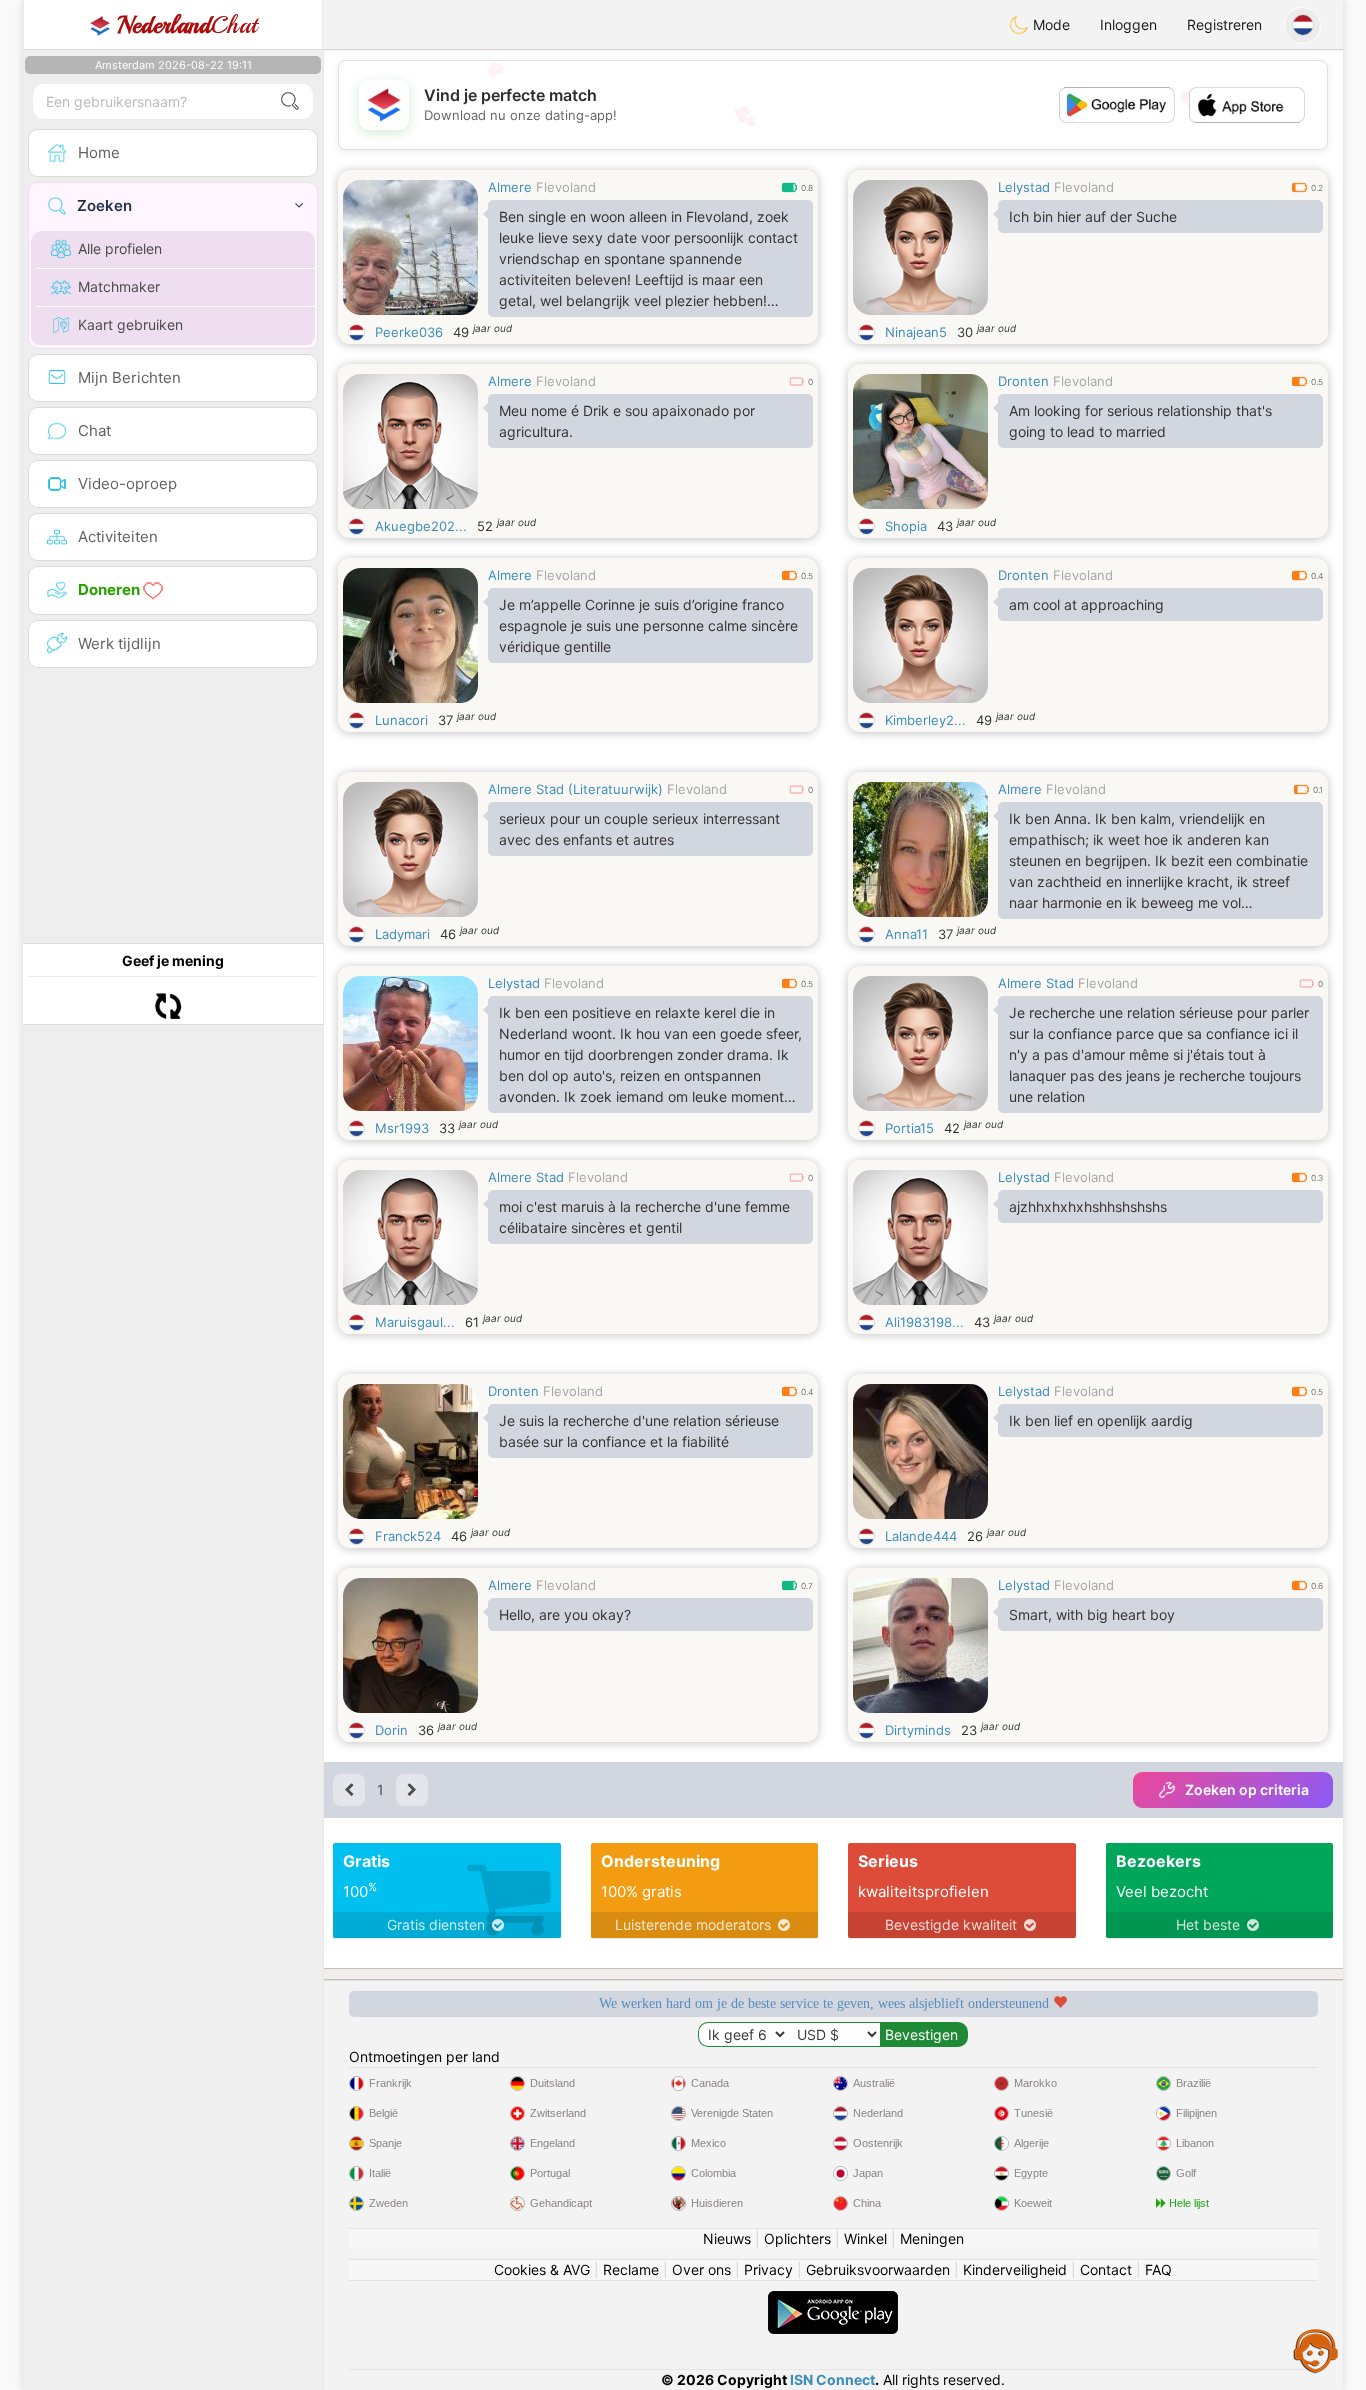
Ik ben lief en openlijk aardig (1101, 1420)
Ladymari (402, 934)
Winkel (865, 2238)
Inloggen (1128, 24)
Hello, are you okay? (565, 1614)
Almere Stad (1036, 983)
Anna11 (906, 934)
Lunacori (401, 720)
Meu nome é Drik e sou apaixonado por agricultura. (627, 421)
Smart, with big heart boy (1092, 1614)
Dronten (1023, 381)
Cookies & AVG (542, 2269)
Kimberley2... (925, 720)
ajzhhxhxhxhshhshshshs (1088, 1206)
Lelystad (1024, 187)
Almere (510, 187)
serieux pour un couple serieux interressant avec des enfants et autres (639, 829)
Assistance (1316, 2350)
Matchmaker (119, 286)
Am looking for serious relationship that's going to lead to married (1140, 421)
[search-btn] (290, 101)
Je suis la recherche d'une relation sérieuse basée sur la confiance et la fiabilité (639, 1431)
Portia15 (909, 1128)
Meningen (932, 2238)
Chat (187, 25)
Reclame (631, 2269)
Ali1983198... (924, 1322)
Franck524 (408, 1536)
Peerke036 (409, 332)
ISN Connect (832, 2379)
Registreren (1224, 24)
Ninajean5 (916, 332)
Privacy (768, 2269)
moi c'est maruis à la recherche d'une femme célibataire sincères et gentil (644, 1217)
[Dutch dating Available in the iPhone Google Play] (833, 2300)
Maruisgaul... (415, 1322)
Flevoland (566, 187)
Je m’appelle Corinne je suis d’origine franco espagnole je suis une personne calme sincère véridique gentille (648, 625)
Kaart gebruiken (130, 324)
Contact (1106, 2269)
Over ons (701, 2269)
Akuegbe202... (421, 526)
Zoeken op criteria (1247, 1789)
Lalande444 (921, 1536)
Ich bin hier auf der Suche (1093, 216)
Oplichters (797, 2238)
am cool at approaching (1086, 604)
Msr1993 (402, 1128)
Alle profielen (120, 248)
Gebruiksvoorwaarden (878, 2269)
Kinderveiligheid (1015, 2269)
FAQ (1158, 2269)
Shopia (906, 526)
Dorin (391, 1730)
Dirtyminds (918, 1730)
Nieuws (727, 2238)
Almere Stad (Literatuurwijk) (575, 789)
